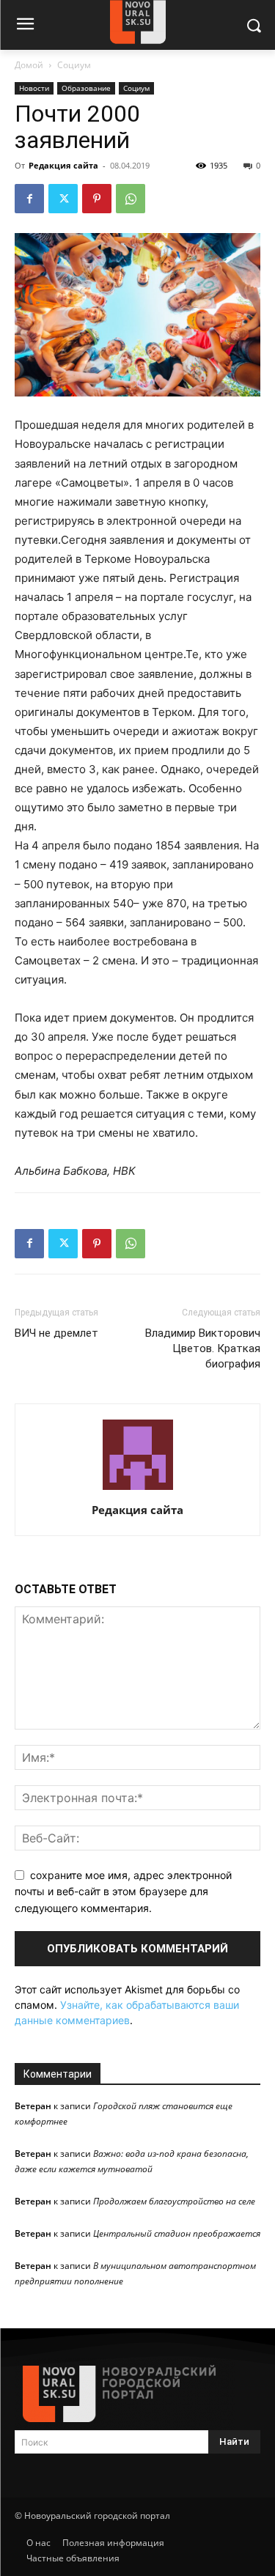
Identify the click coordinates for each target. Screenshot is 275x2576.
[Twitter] (63, 199)
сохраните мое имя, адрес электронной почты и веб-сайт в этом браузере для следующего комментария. (123, 1892)
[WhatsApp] (131, 199)
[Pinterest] (97, 199)
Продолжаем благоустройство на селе (174, 2201)
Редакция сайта (63, 165)
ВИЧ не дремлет (56, 1333)
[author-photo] (138, 1490)
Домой (29, 65)
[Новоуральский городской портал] (137, 2394)
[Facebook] (29, 199)
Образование (86, 88)
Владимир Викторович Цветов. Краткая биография (203, 1348)
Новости (34, 88)
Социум (74, 65)
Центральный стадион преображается (177, 2233)
